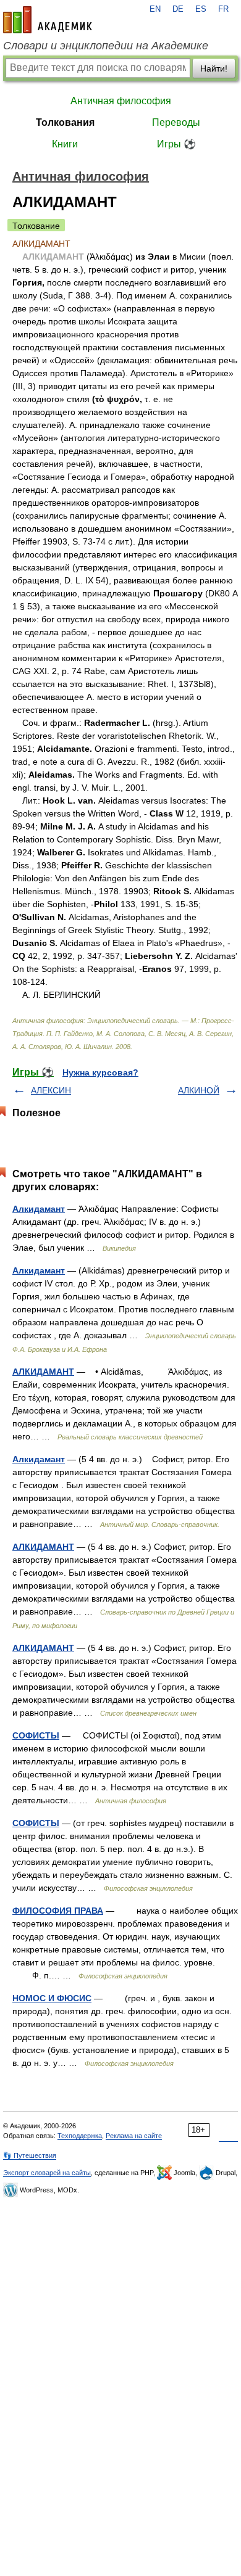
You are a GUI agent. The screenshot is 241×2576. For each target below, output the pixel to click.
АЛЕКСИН (51, 1090)
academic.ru (48, 20)
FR (223, 9)
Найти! (214, 68)
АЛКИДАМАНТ (43, 1372)
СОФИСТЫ (36, 1735)
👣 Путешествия (30, 2155)
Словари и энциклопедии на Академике (106, 46)
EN (155, 9)
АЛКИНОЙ (199, 1090)
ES (201, 9)
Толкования (65, 122)
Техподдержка (80, 2136)
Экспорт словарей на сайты (47, 2173)
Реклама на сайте (134, 2136)
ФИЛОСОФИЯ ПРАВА (58, 1911)
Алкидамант (39, 1209)
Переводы (176, 122)
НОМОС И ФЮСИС (52, 1998)
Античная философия (121, 101)
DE (178, 9)
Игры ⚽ (176, 144)
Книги (65, 144)
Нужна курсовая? (100, 1072)
